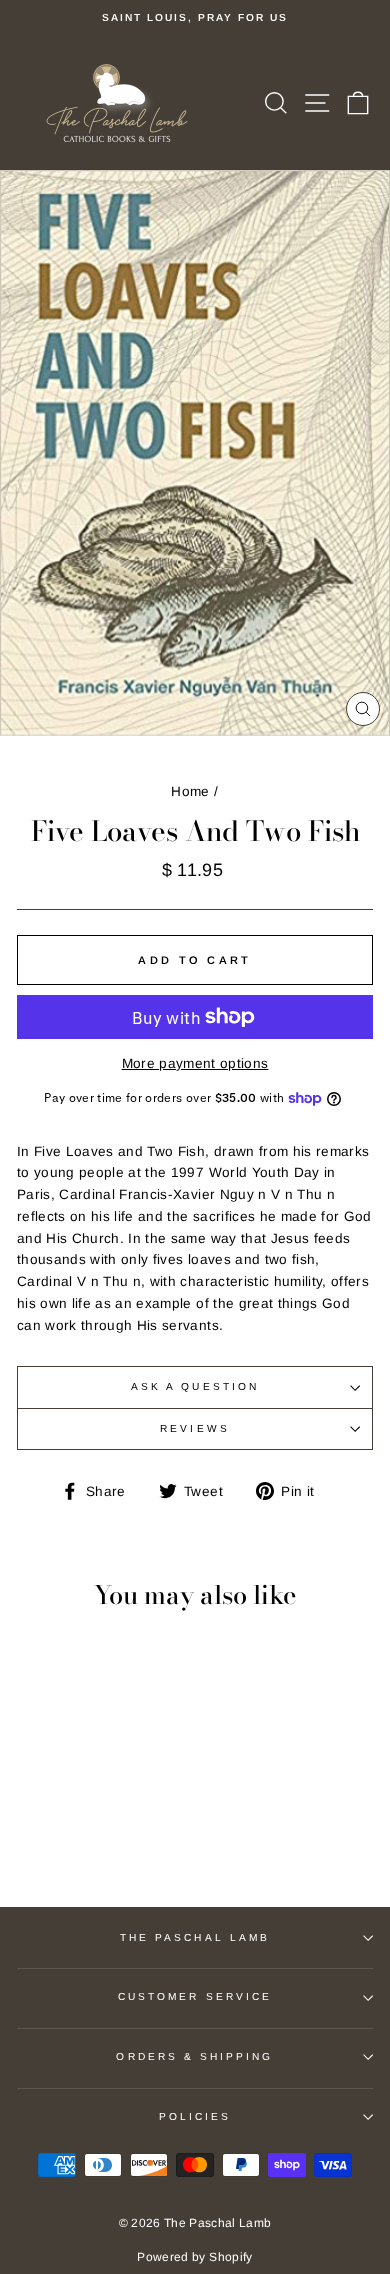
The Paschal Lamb (195, 1937)
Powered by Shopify (194, 2257)
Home (190, 791)
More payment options (195, 1063)
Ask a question (195, 1386)
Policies (195, 2116)
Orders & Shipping (194, 2056)
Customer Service (195, 1996)
